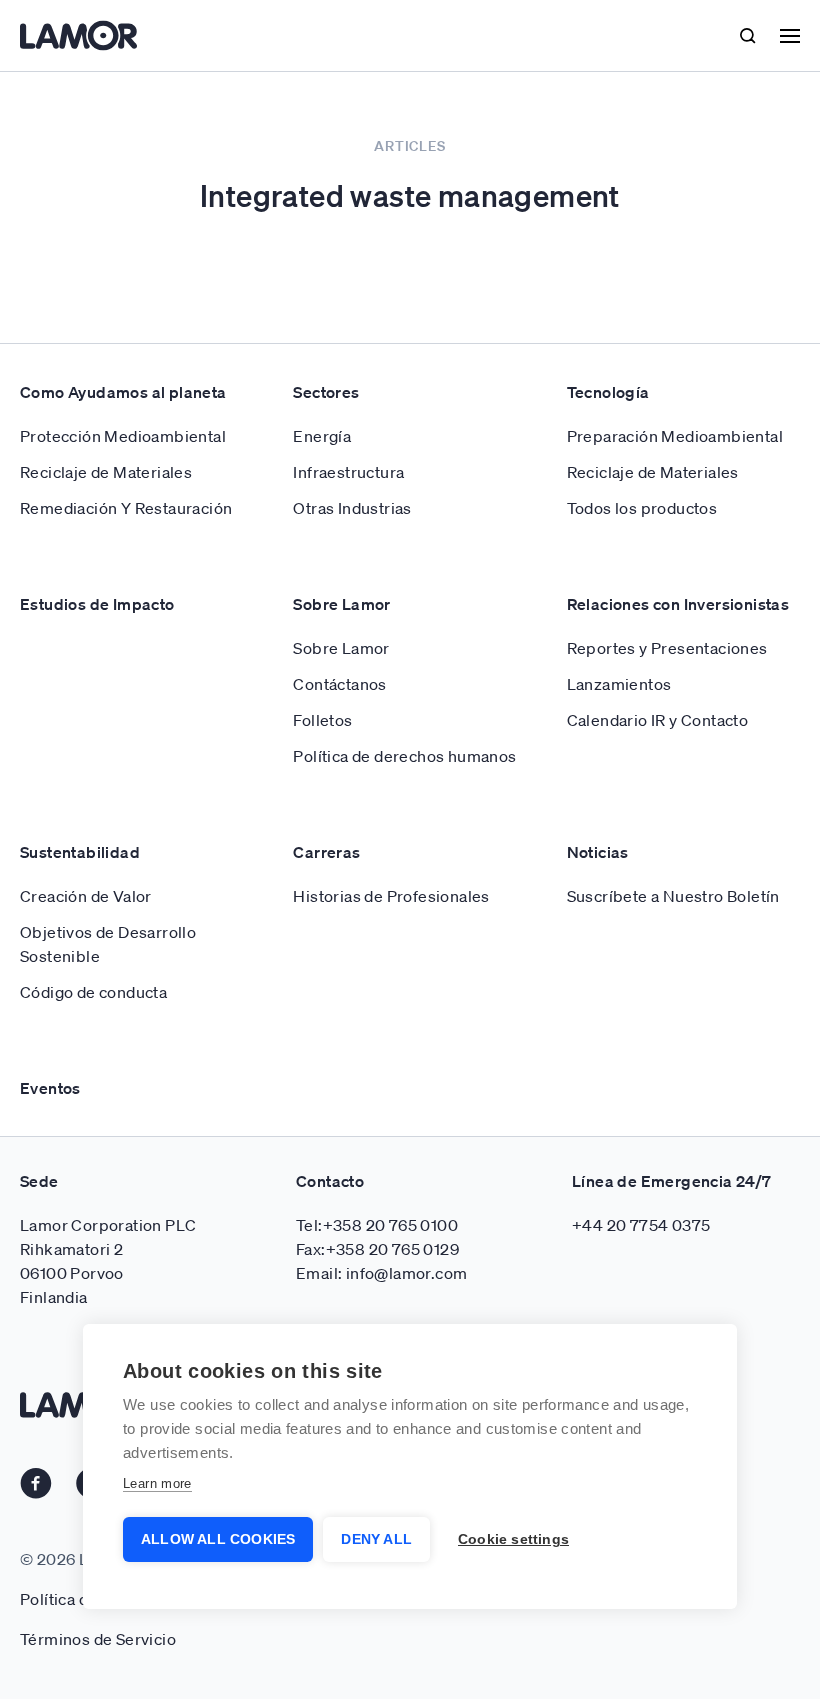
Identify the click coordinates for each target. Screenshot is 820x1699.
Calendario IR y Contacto (658, 720)
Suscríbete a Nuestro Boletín (673, 896)
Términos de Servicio (98, 1639)
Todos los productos (642, 508)
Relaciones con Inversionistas (678, 604)
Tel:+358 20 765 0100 (377, 1225)
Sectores (326, 392)
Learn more (157, 1483)
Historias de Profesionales (391, 896)
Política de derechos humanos (404, 756)
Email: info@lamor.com (381, 1273)
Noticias (598, 852)
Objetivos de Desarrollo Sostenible (108, 944)
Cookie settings (513, 1539)
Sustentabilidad (80, 852)
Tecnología (608, 392)
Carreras (326, 852)
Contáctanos (339, 684)
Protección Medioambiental (123, 436)
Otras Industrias (352, 508)
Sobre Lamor (341, 604)
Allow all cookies (218, 1539)
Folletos (322, 720)
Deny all (376, 1539)
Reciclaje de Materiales (106, 472)
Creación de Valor (86, 896)
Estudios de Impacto (97, 604)
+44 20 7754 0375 (641, 1225)
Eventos (50, 1088)
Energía (322, 436)
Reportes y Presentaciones (667, 648)
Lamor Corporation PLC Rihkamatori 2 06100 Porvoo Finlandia (108, 1261)
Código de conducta (93, 992)
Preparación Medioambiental (675, 436)
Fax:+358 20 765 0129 (377, 1249)
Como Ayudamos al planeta (123, 392)
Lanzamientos (619, 684)
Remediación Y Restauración (126, 508)
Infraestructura (348, 472)
